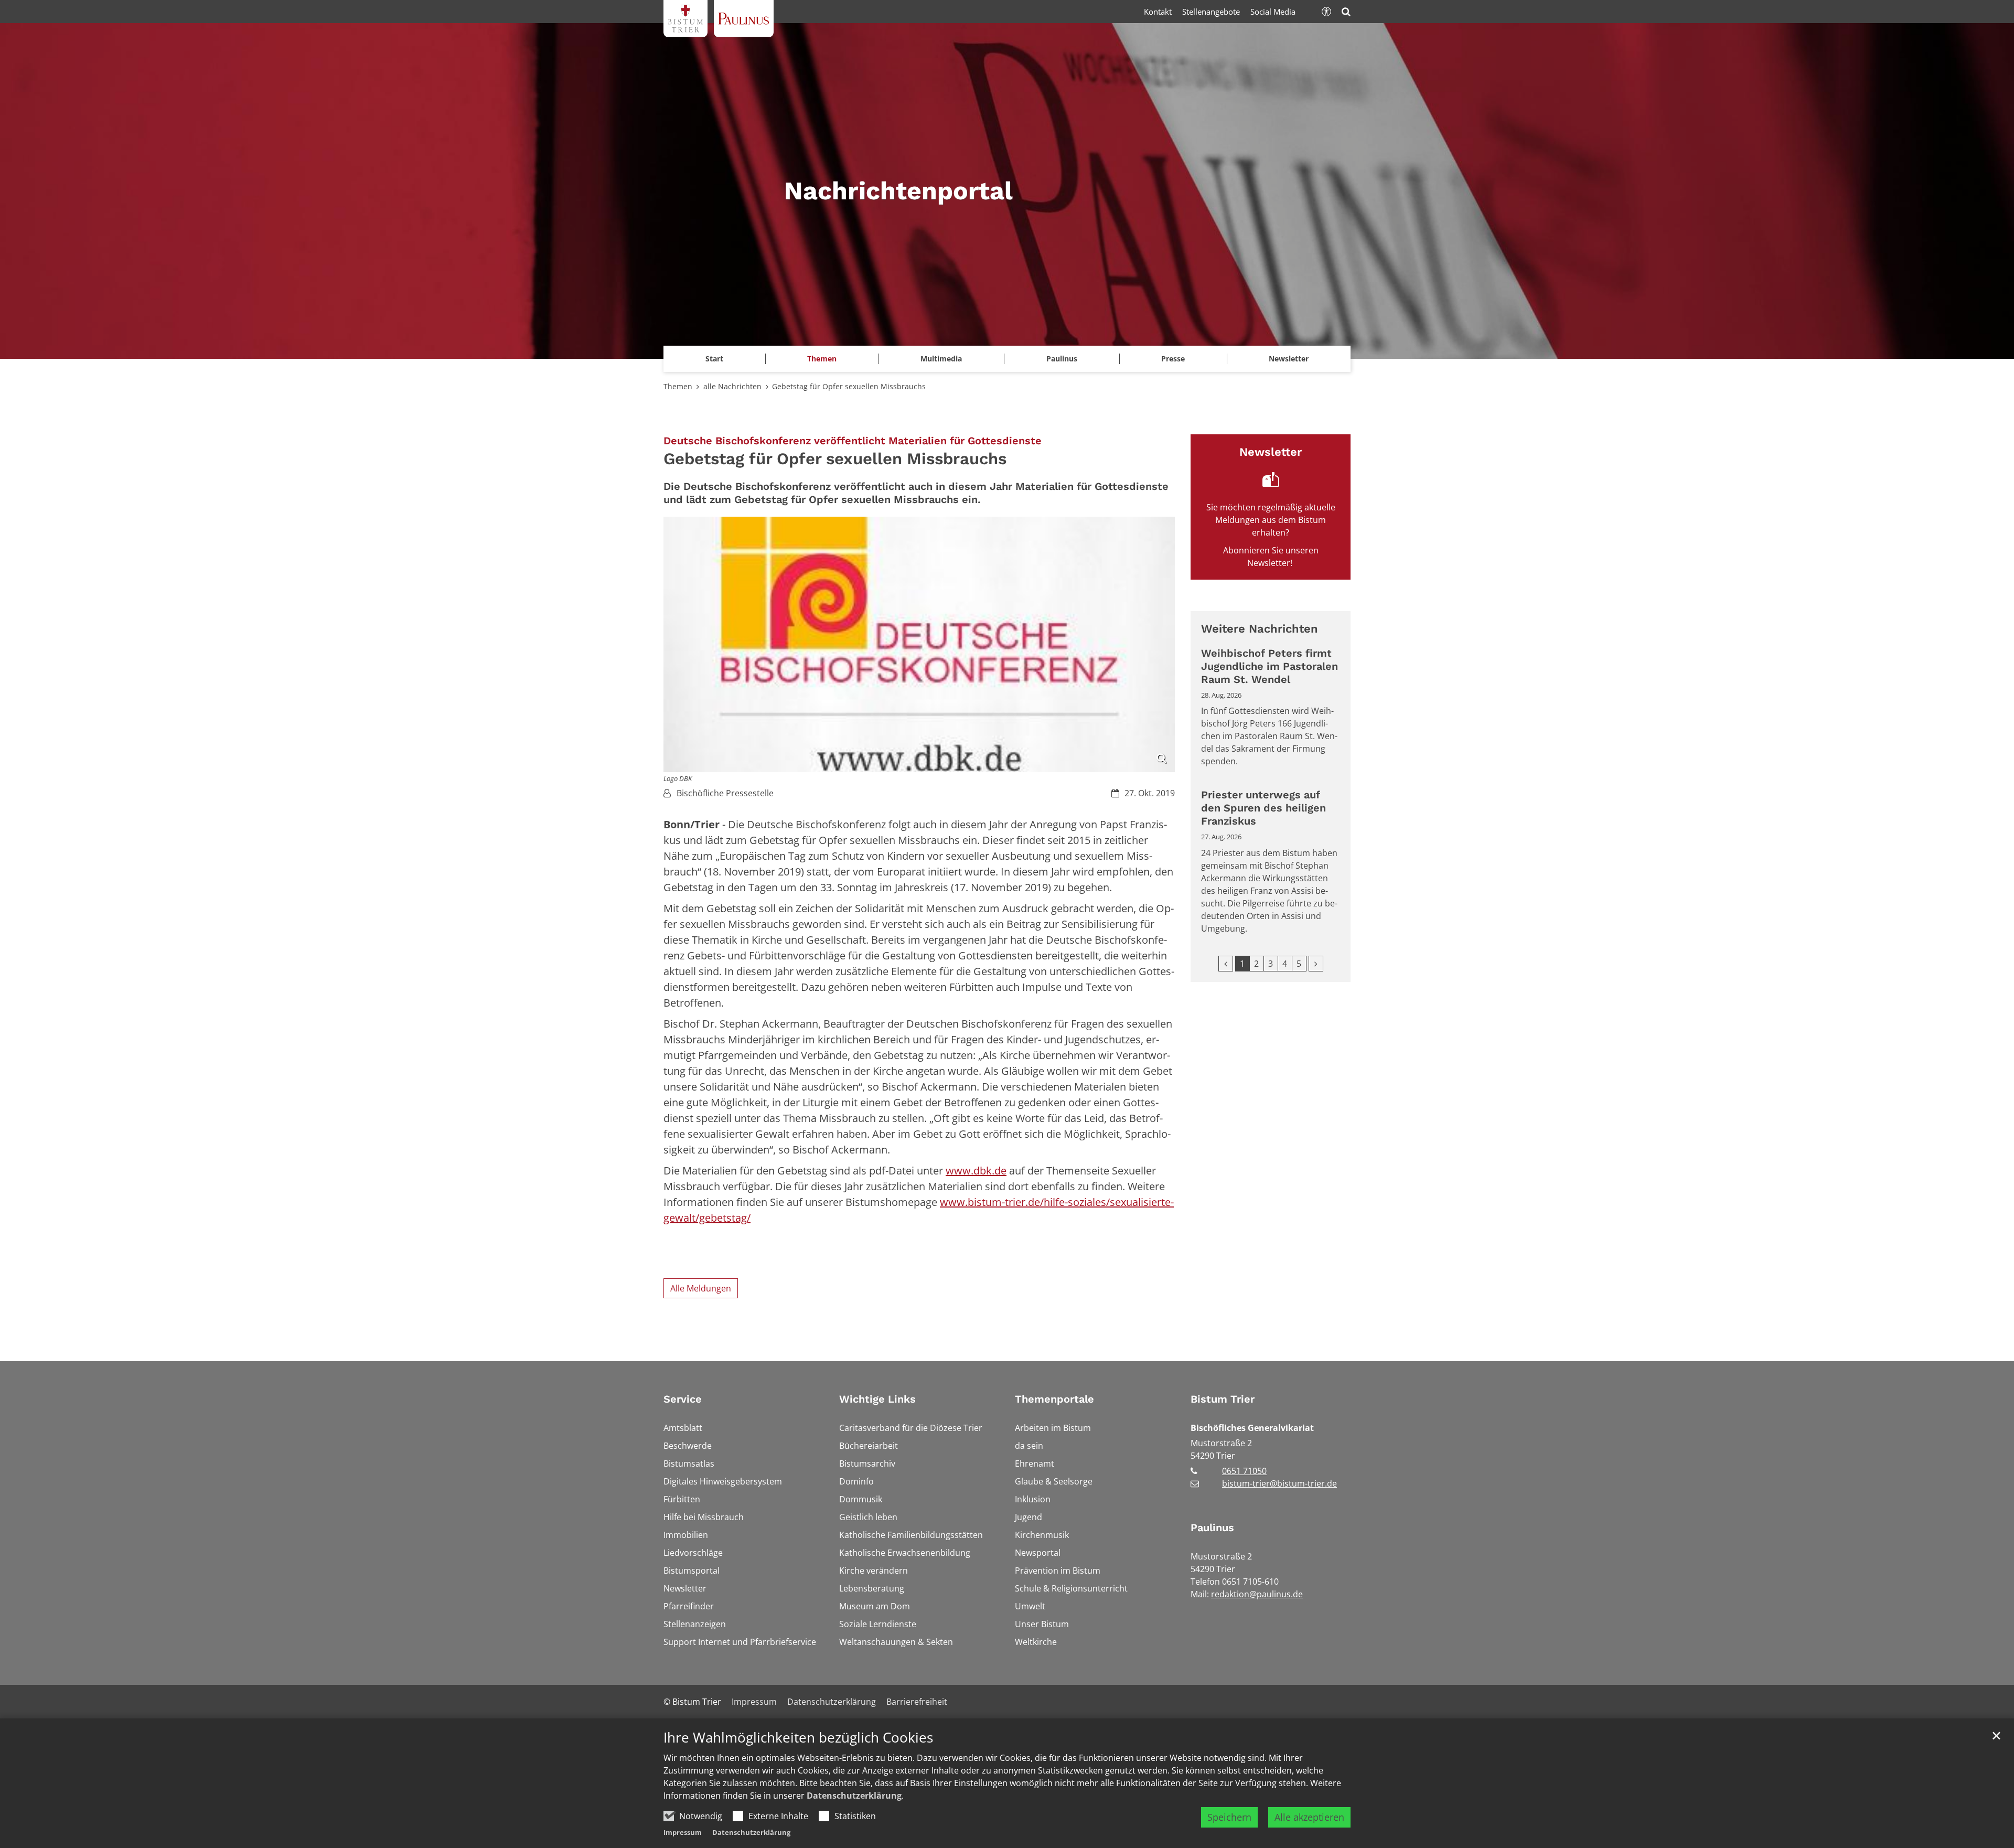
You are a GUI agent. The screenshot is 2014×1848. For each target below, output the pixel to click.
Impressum (683, 1832)
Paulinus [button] (1062, 359)
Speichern (1229, 1817)
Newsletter (1289, 359)
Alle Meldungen (701, 1288)
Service (683, 1399)
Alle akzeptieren (1309, 1817)
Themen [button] (822, 359)
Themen (678, 386)
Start (714, 359)
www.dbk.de (976, 1171)
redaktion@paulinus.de (1257, 1594)
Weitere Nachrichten (1260, 629)
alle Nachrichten (732, 386)
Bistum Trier (1223, 1399)
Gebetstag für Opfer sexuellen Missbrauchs (849, 386)
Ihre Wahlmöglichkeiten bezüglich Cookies (798, 1738)
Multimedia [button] (941, 359)
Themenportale (1054, 1399)
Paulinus (1212, 1527)
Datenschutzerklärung (854, 1796)
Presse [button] (1173, 359)
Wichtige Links (877, 1399)
